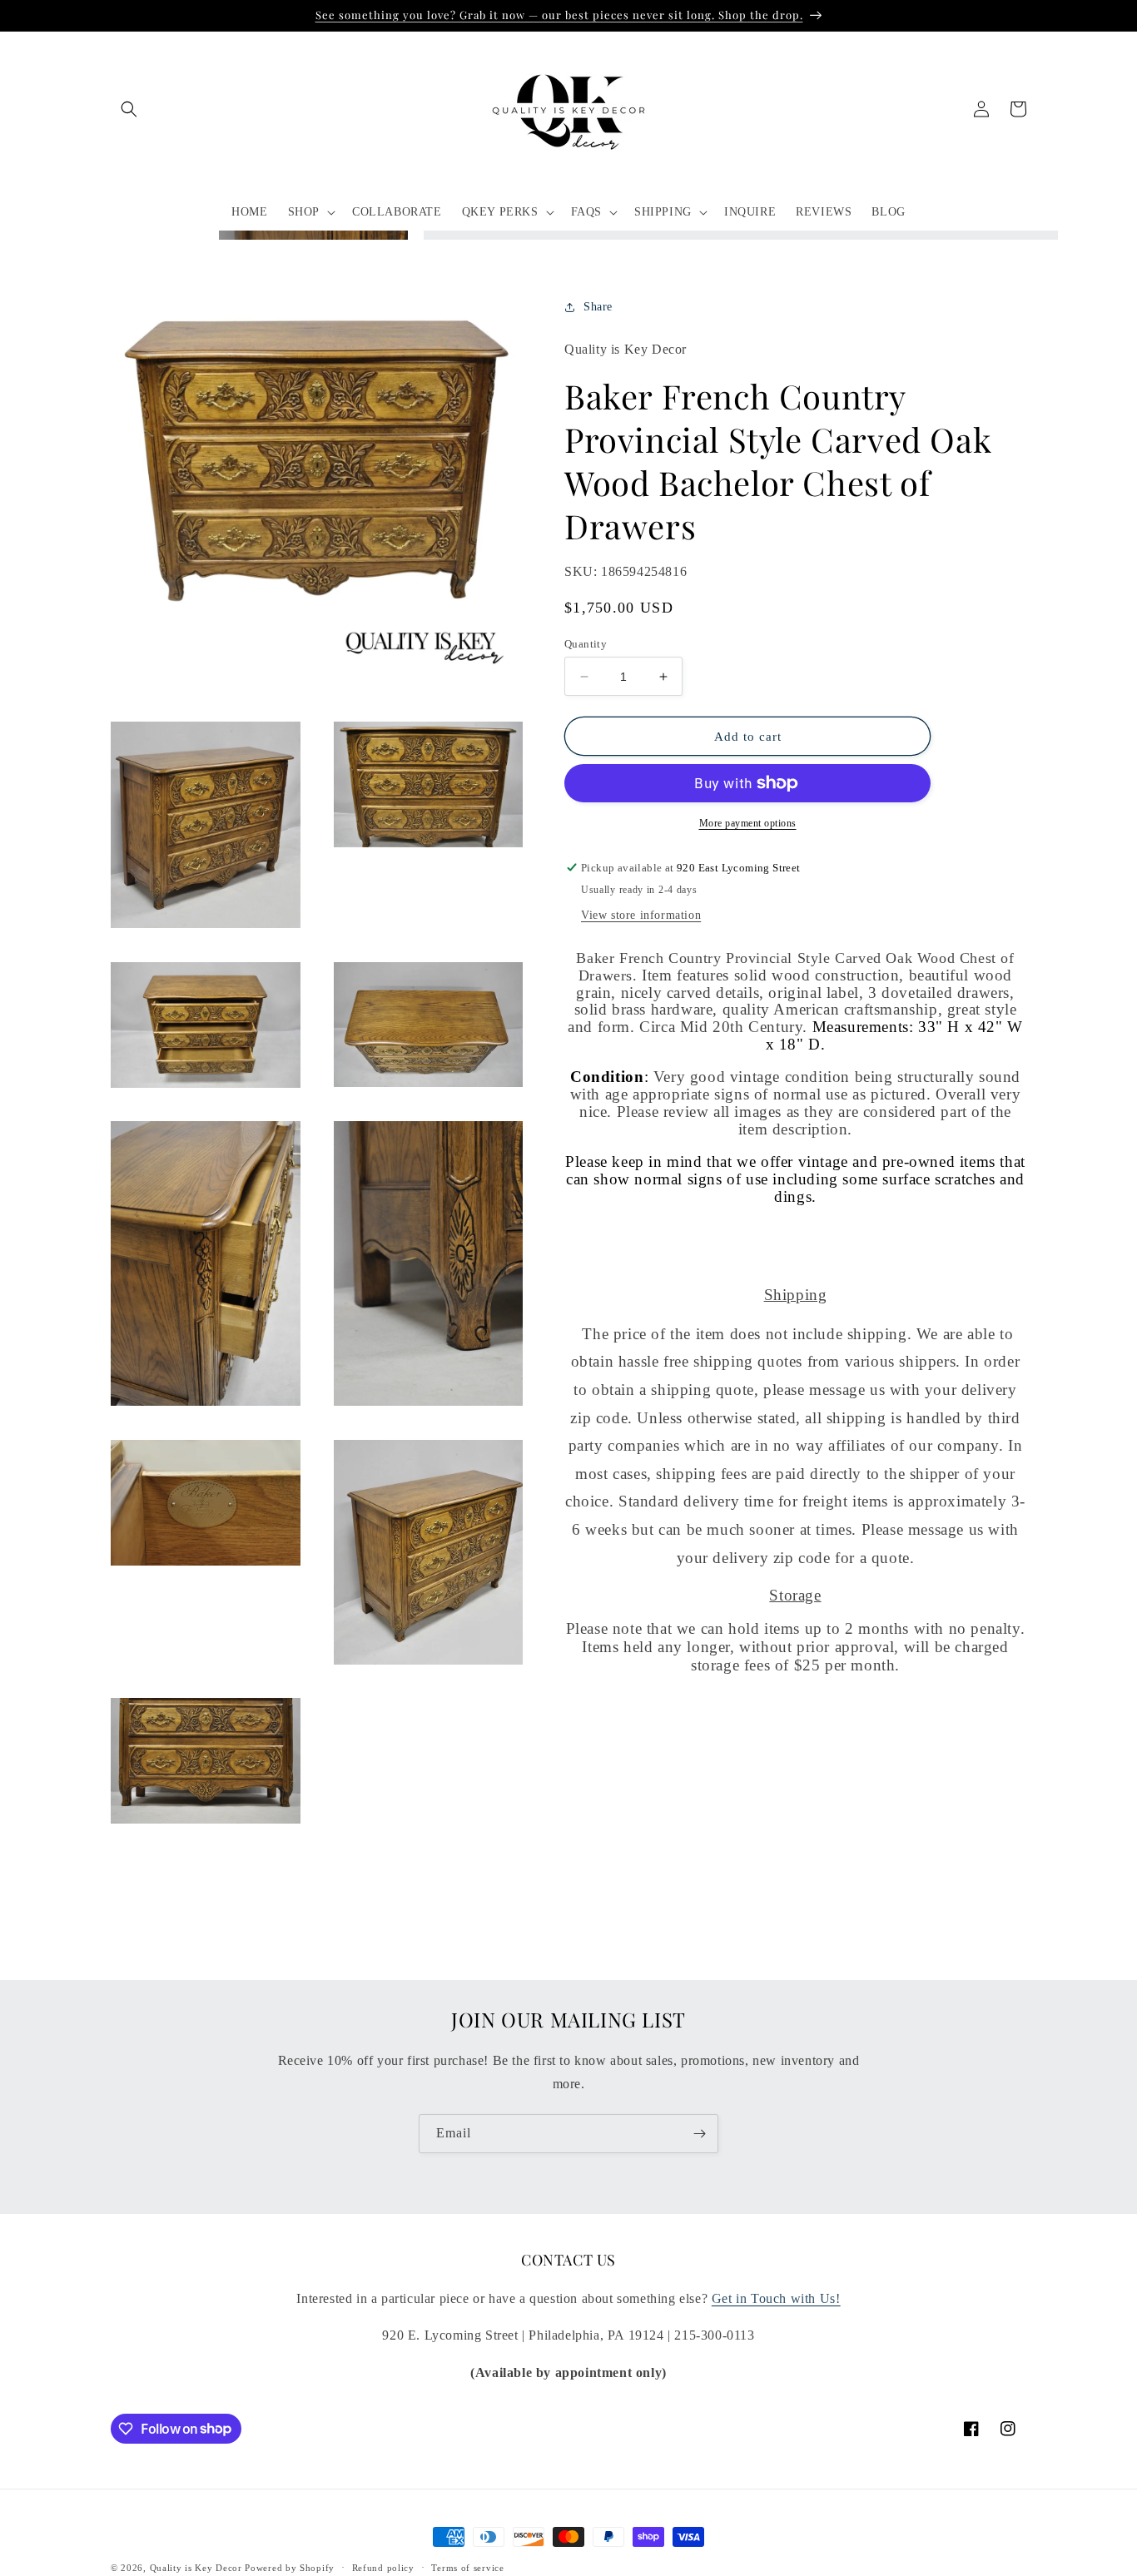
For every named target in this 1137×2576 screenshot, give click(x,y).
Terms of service (467, 2567)
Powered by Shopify (290, 2568)
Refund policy (383, 2567)
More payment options (748, 823)
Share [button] (598, 308)
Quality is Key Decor (196, 2568)
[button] (129, 109)
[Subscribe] (699, 2134)
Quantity (586, 644)
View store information (641, 915)
